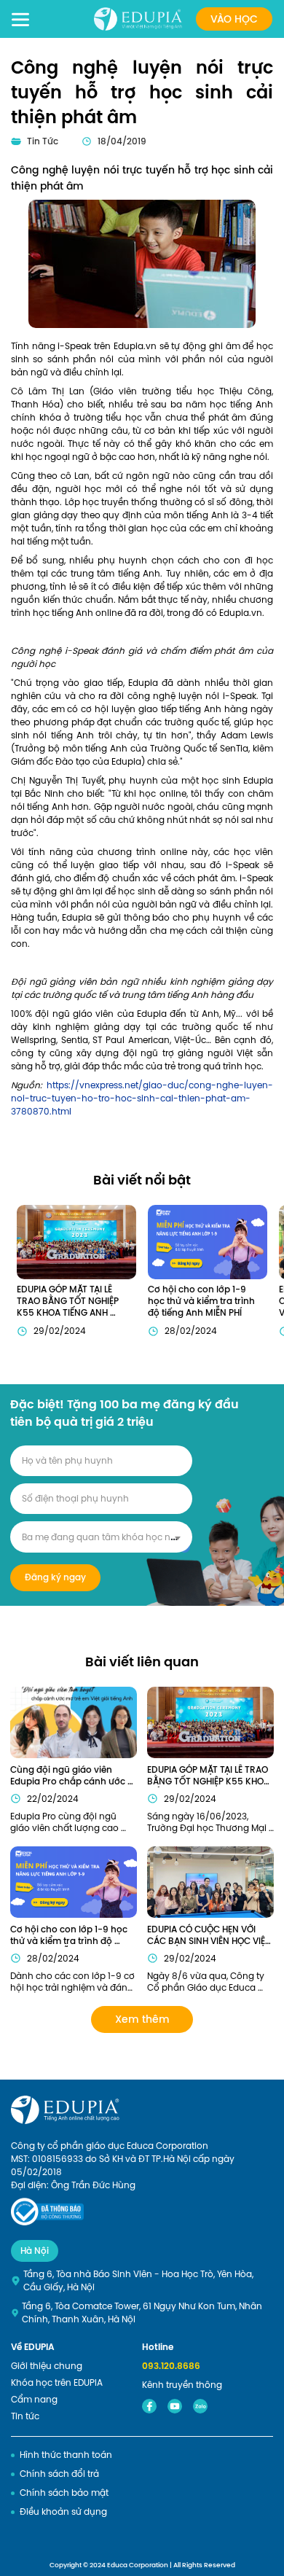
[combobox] (101, 1537)
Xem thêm (142, 2019)
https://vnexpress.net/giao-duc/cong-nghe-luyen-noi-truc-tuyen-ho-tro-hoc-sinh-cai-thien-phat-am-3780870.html (142, 1098)
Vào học (234, 19)
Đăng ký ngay (55, 1577)
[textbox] (101, 1537)
